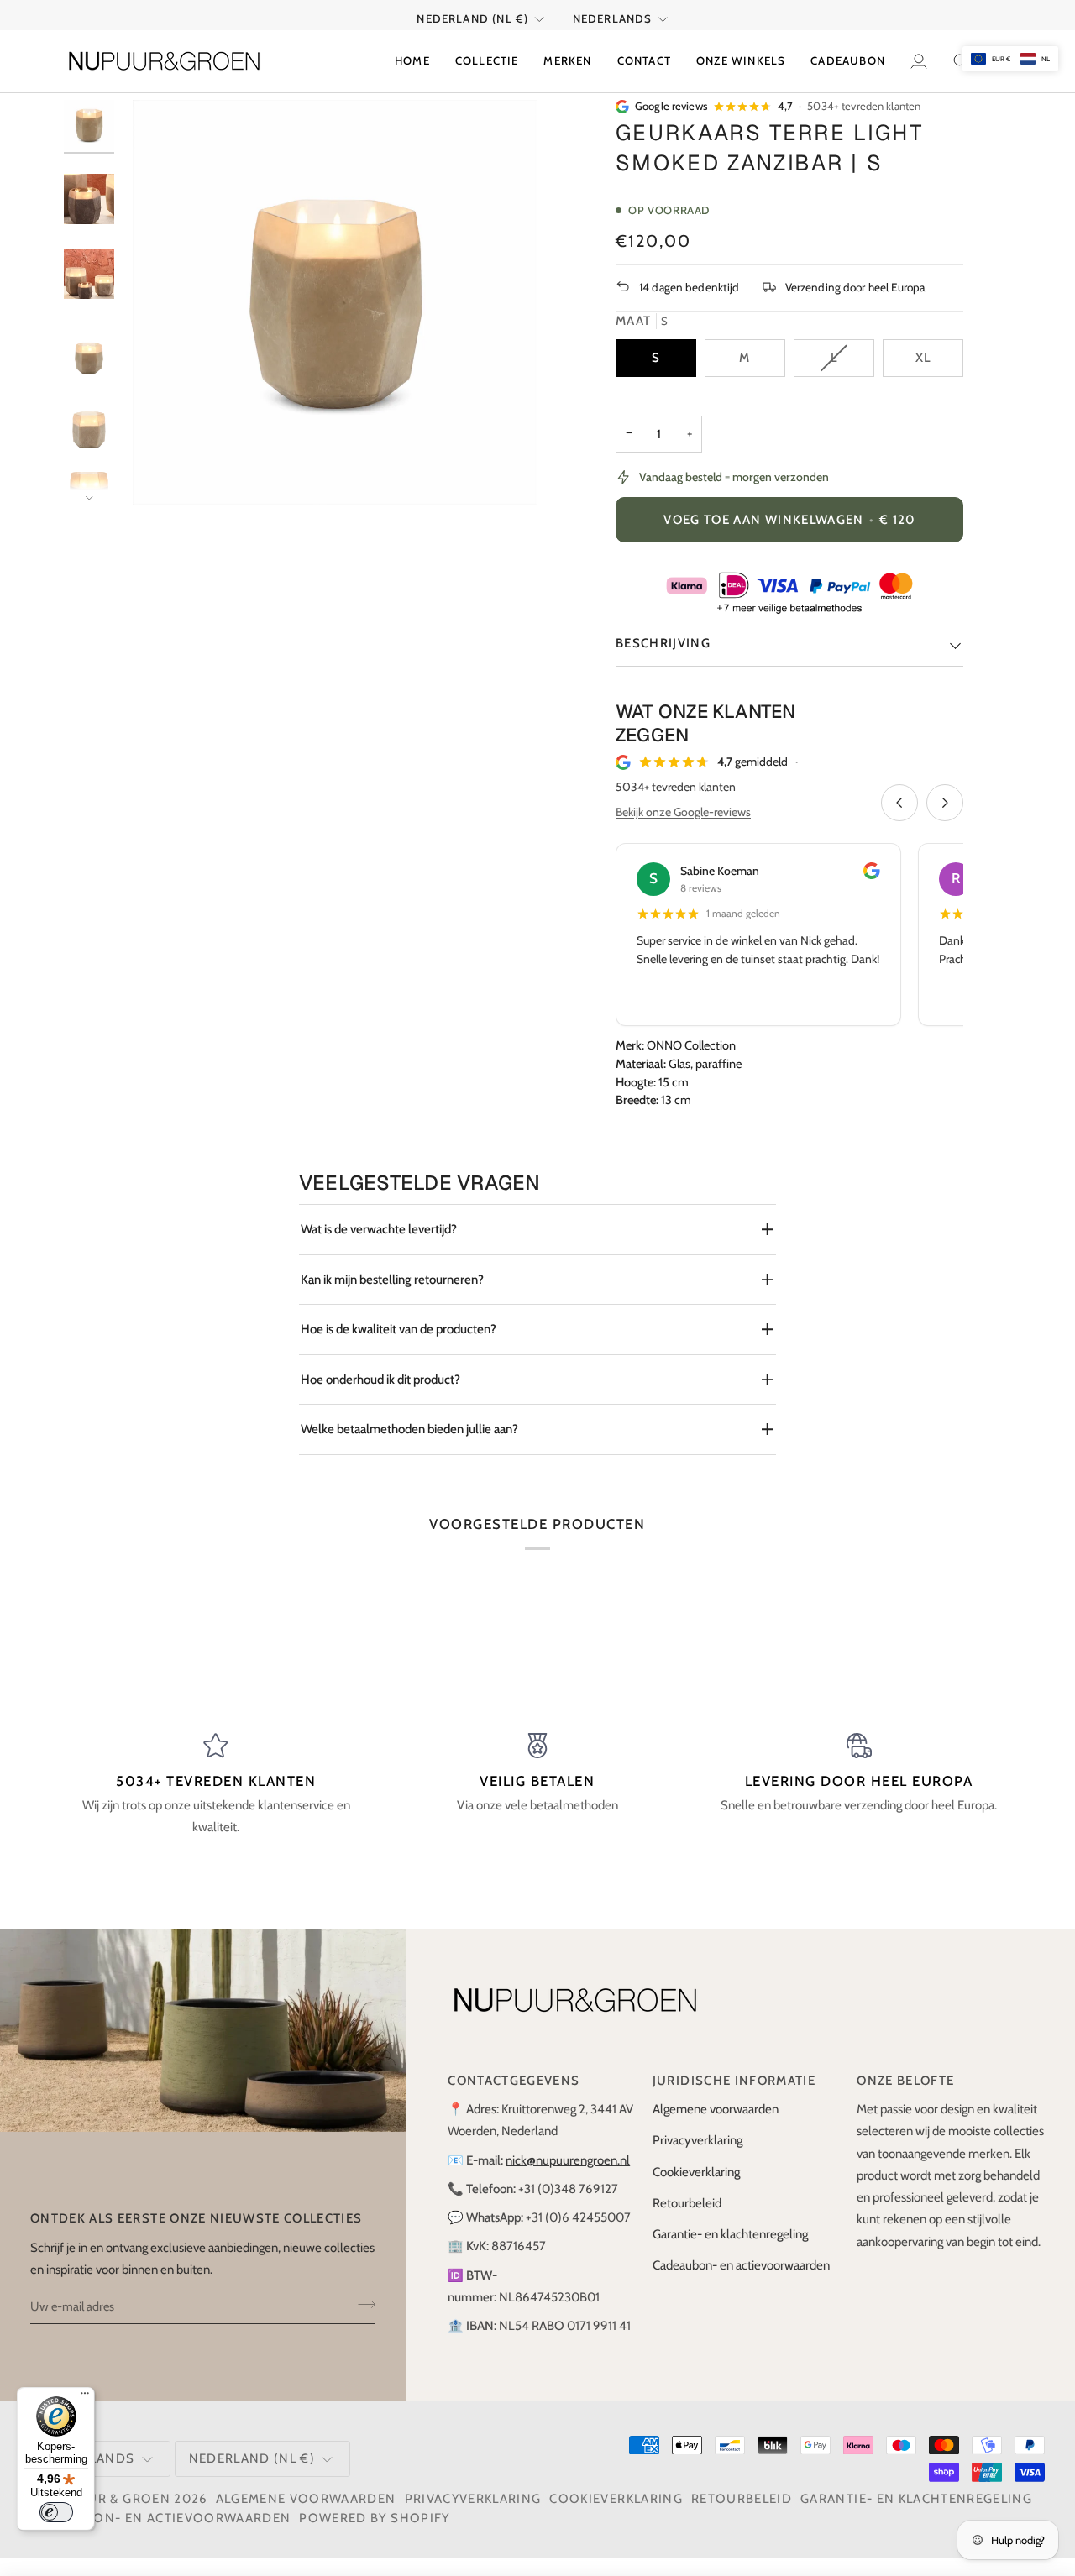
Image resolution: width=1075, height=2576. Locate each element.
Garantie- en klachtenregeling (730, 2234)
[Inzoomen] (164, 473)
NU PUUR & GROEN (107, 2499)
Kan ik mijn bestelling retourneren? (392, 1280)
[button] (487, 61)
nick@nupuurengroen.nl (568, 2160)
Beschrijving (663, 643)
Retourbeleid (687, 2203)
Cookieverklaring (696, 2172)
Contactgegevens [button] (514, 2081)
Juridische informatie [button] (734, 2081)
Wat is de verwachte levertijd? (379, 1229)
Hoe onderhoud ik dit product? (380, 1380)
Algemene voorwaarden (716, 2109)
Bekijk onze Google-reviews (683, 812)
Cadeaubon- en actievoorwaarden (741, 2265)
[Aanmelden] (362, 2304)
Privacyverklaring (697, 2140)
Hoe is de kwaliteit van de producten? (399, 1329)
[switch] (56, 2512)
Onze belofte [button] (905, 2081)
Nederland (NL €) (472, 18)
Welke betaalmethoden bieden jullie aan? (409, 1429)
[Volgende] (945, 803)
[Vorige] (899, 803)
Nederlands (613, 18)
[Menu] (85, 2397)
